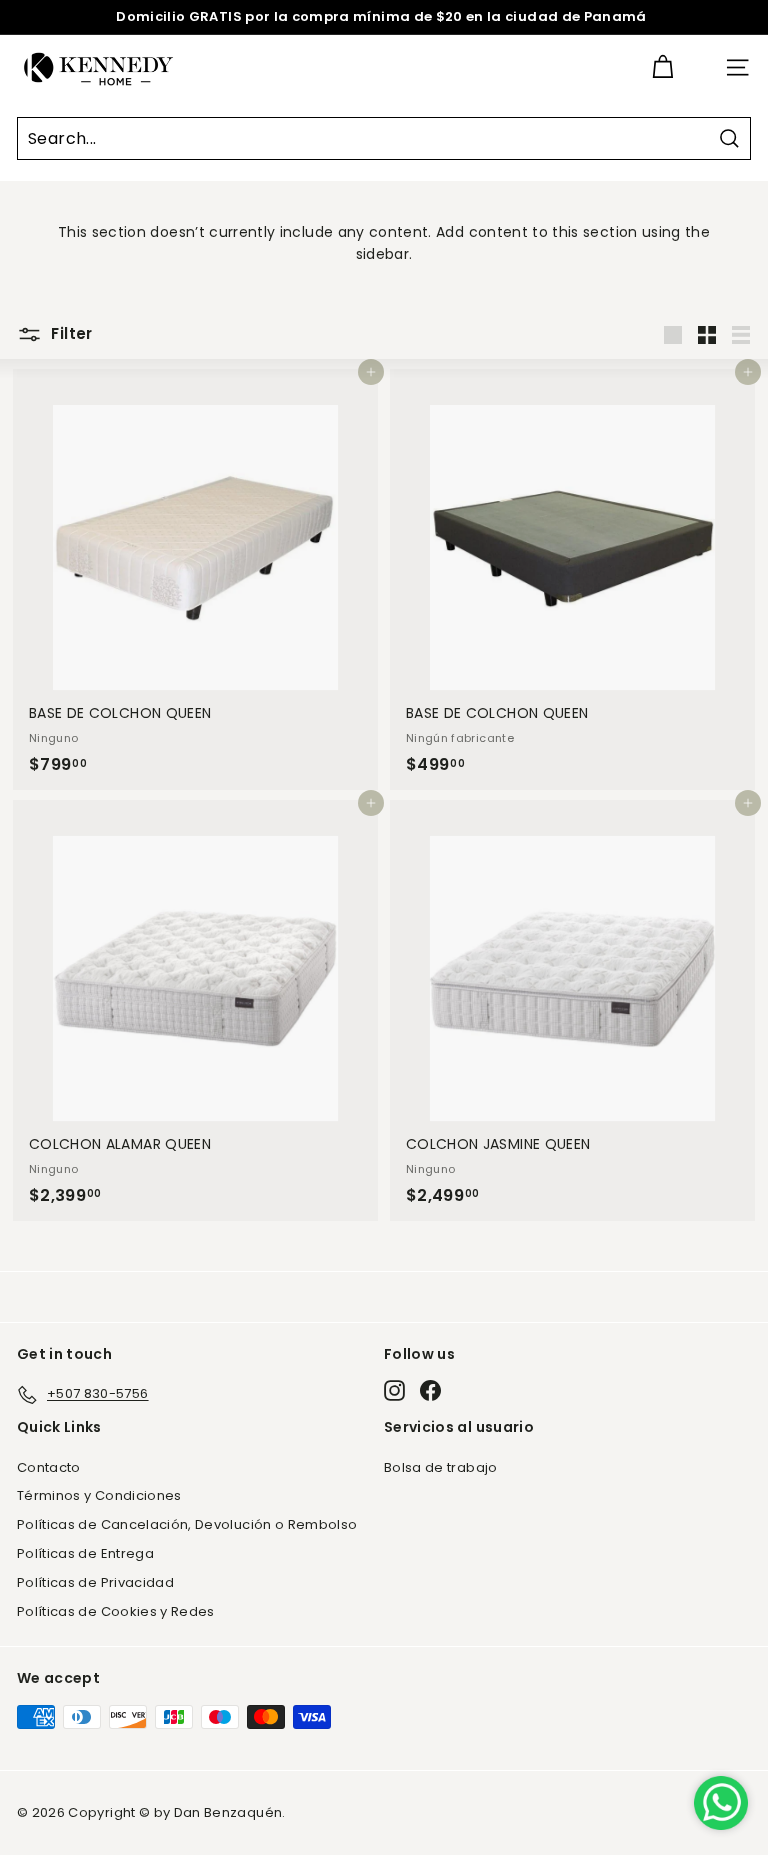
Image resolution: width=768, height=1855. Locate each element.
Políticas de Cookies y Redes (116, 1611)
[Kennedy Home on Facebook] (430, 1390)
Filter (70, 333)
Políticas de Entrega (85, 1553)
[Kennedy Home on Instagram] (394, 1390)
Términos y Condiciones (99, 1495)
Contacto (49, 1467)
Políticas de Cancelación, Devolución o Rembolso (187, 1524)
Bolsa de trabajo (441, 1467)
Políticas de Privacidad (95, 1582)
